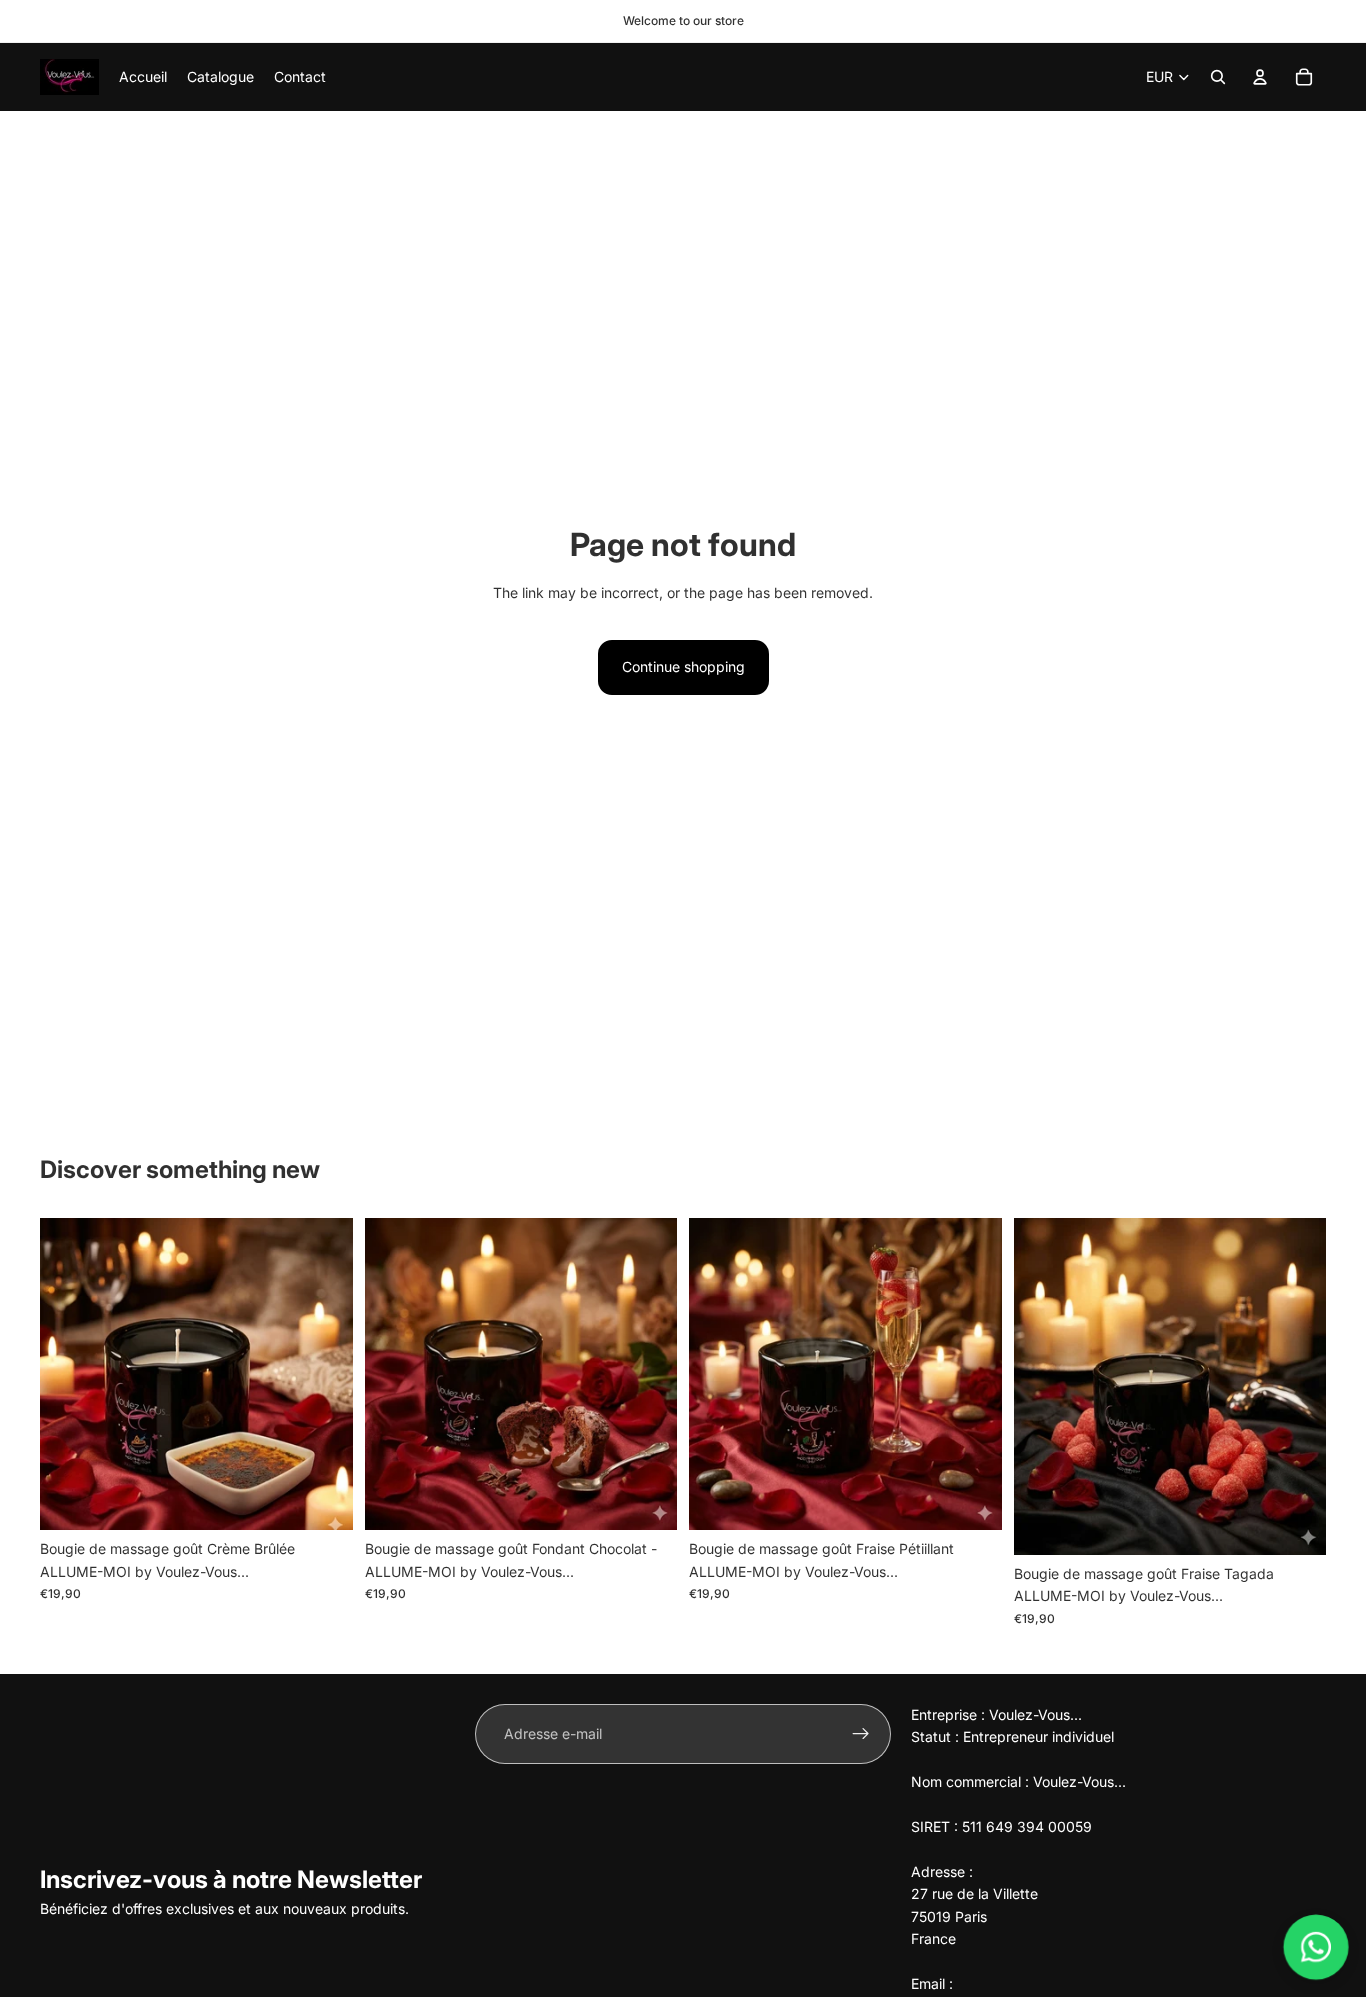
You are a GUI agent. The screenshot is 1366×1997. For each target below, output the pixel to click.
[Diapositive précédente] (70, 1374)
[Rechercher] (1218, 77)
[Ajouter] (322, 1500)
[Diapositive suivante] (323, 1374)
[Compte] (1260, 77)
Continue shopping (683, 666)
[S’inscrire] (861, 1734)
